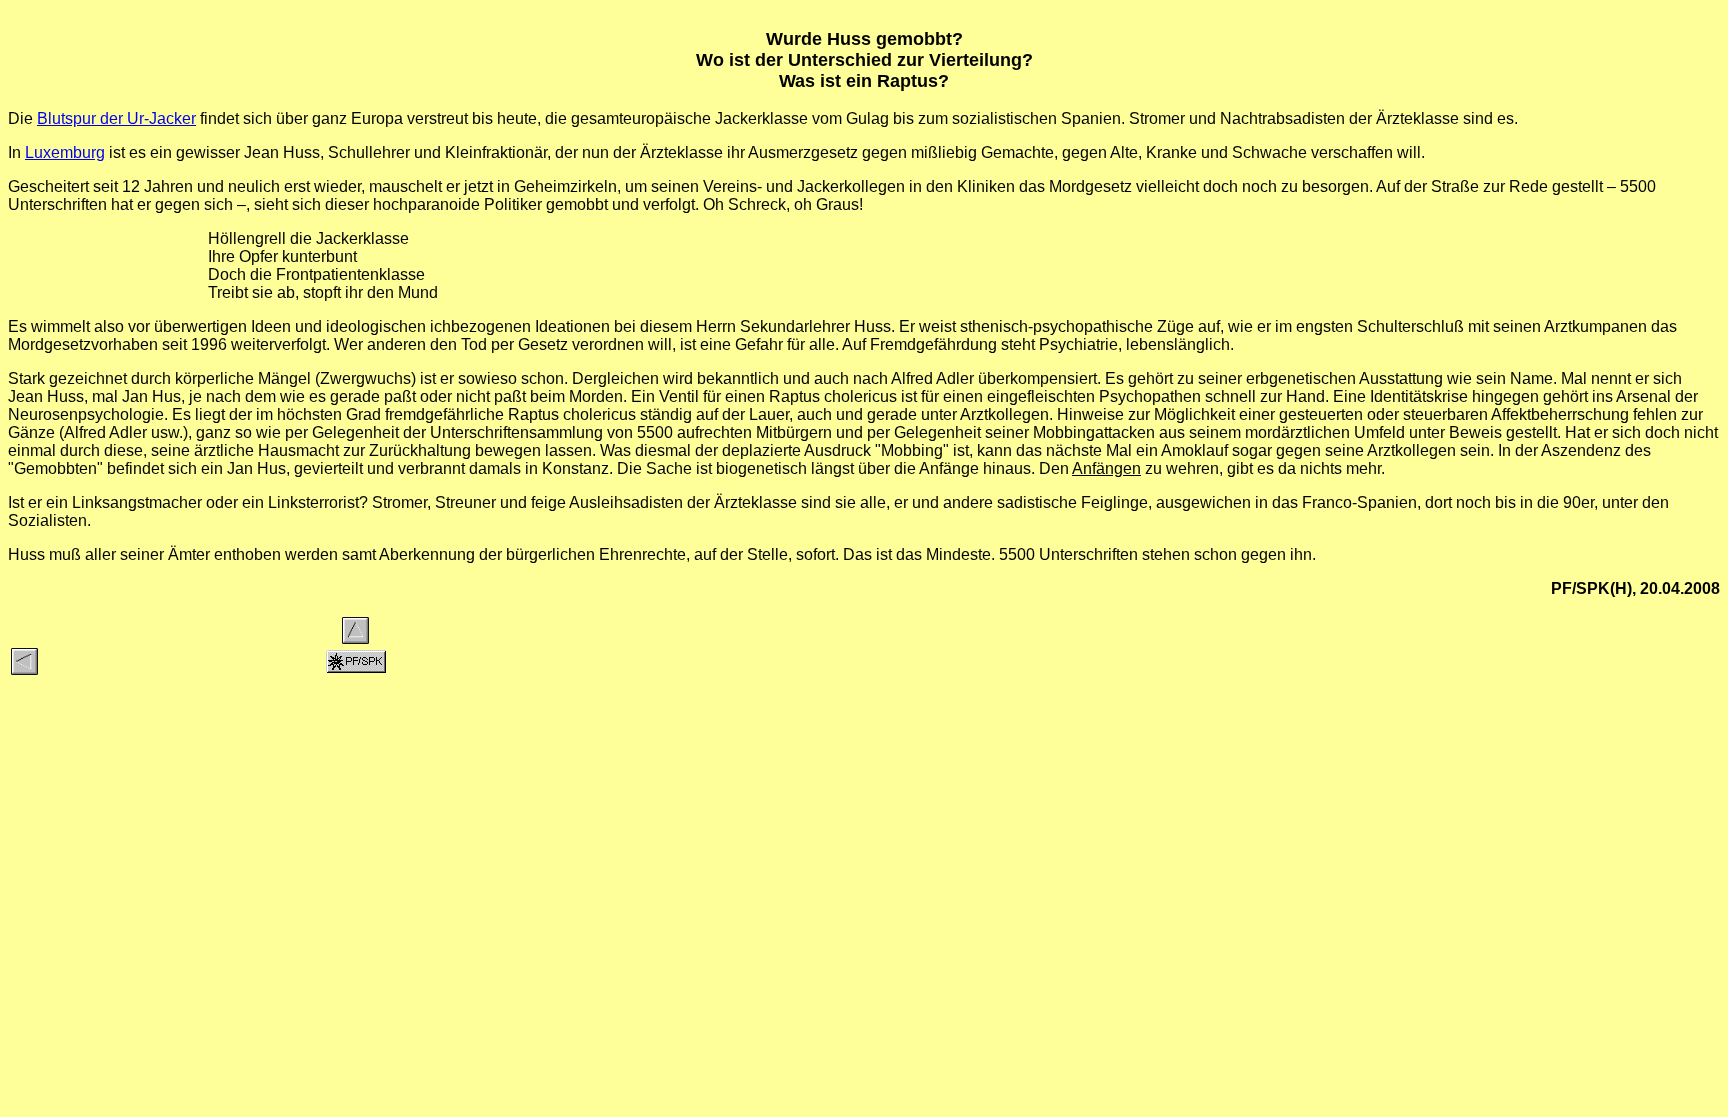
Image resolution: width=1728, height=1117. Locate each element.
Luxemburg (65, 152)
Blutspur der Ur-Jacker (116, 118)
